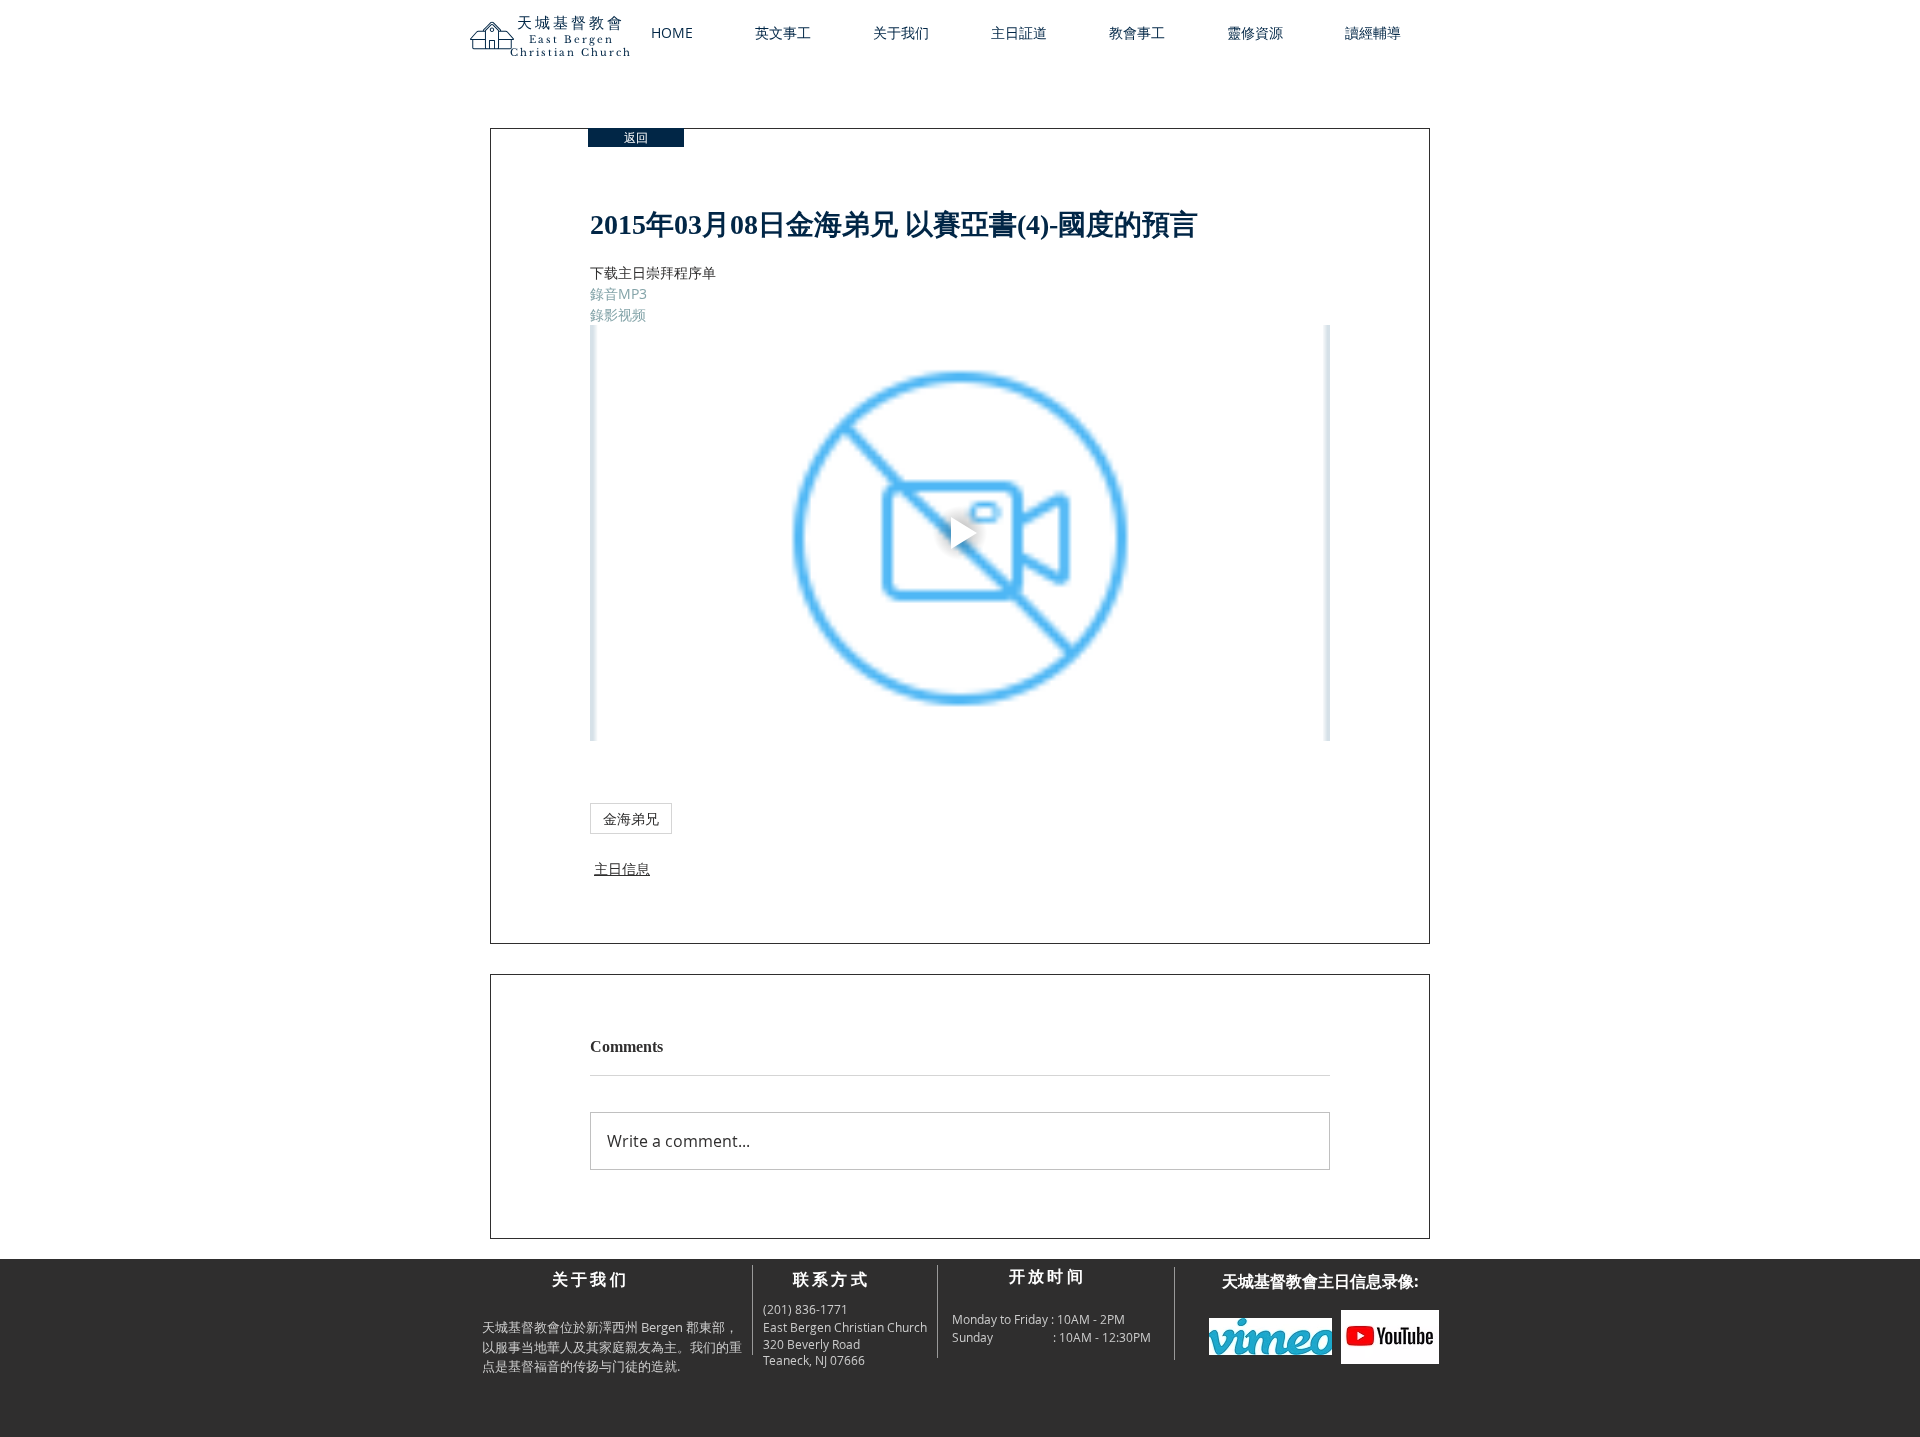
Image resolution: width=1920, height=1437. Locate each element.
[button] (917, 33)
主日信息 (622, 868)
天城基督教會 (571, 22)
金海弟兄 (631, 818)
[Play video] (960, 533)
